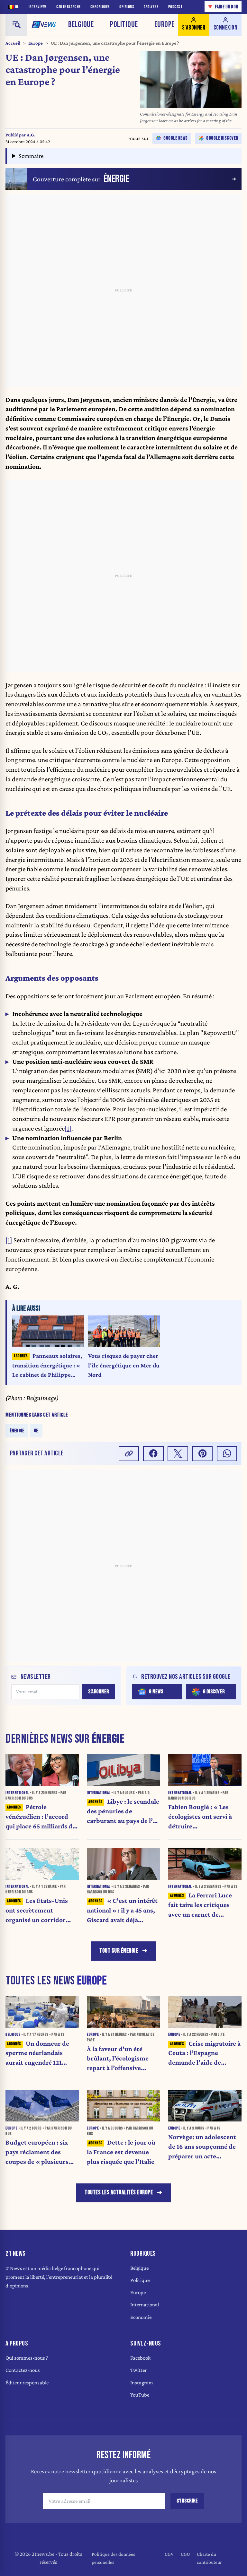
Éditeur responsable (27, 2383)
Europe (165, 25)
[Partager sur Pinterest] (203, 1454)
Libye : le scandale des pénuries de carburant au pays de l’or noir (123, 1812)
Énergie (17, 1431)
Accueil (13, 43)
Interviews (38, 7)
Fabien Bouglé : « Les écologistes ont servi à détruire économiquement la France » (200, 1817)
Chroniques (100, 7)
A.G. (31, 135)
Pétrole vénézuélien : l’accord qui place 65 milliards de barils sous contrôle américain (41, 1817)
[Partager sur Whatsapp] (227, 1454)
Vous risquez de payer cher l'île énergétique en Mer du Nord (124, 1365)
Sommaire (31, 156)
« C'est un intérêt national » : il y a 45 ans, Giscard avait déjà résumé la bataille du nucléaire (122, 1911)
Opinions (127, 7)
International (145, 2305)
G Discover (214, 1692)
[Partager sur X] (178, 1454)
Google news (176, 138)
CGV (169, 2554)
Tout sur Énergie (119, 1951)
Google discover (222, 138)
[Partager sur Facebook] (153, 1454)
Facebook (140, 2358)
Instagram (142, 2383)
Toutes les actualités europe (119, 2193)
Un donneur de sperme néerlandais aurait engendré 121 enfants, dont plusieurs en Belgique (39, 2054)
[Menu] (16, 25)
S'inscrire (187, 2501)
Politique (124, 25)
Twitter (138, 2370)
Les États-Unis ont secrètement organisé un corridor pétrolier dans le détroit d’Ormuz (40, 1911)
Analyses (151, 7)
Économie (141, 2317)
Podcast (175, 7)
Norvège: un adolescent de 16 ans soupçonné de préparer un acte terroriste (202, 2147)
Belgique (81, 25)
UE (36, 1431)
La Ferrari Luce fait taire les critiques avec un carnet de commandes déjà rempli (203, 1905)
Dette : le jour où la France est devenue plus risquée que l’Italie (121, 2152)
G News (156, 1692)
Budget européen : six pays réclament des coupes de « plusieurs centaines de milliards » (40, 2152)
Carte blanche (69, 7)
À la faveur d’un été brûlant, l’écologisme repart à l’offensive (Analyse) (118, 2059)
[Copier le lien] (129, 1454)
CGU (185, 2554)
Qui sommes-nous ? (27, 2358)
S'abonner (99, 1692)
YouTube (140, 2395)
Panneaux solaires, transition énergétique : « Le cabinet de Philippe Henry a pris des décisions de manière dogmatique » (47, 1366)
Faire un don (223, 7)
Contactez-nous (23, 2370)
